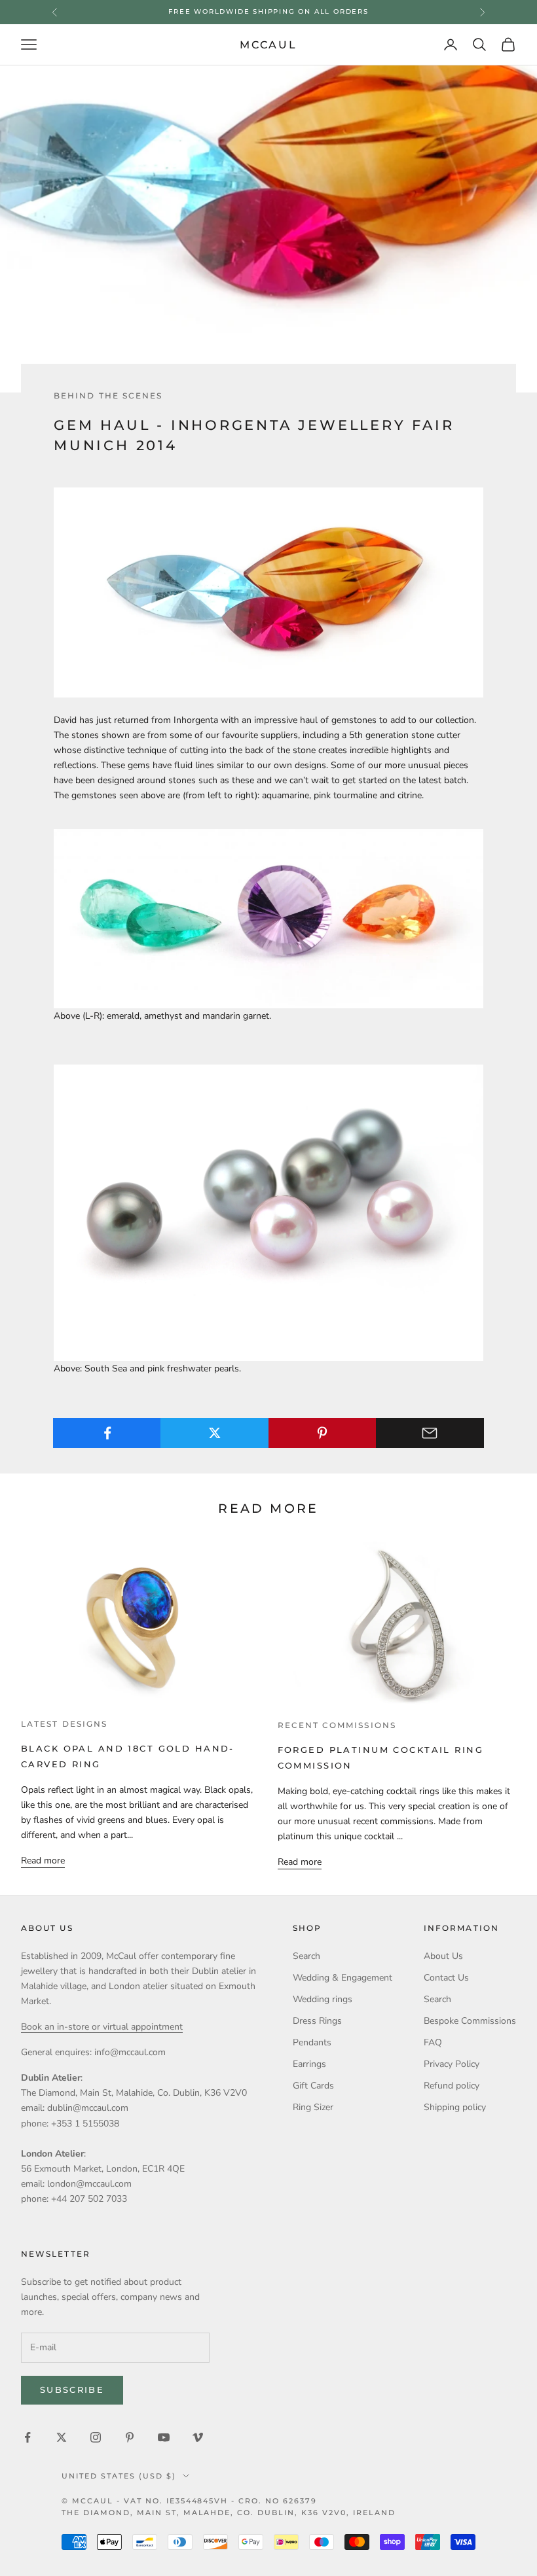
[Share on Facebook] (107, 1433)
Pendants (312, 2042)
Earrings (309, 2064)
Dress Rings (317, 2021)
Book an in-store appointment (268, 11)
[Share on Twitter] (214, 1433)
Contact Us (446, 1978)
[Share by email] (430, 1433)
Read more (43, 1861)
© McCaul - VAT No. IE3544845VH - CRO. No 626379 (189, 2501)
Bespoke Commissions (470, 2021)
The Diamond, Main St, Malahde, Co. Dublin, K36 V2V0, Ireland (229, 2513)
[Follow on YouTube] (164, 2437)
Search (306, 1956)
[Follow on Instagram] (96, 2437)
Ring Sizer (313, 2107)
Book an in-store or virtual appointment (102, 2027)
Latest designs (64, 1724)
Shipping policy (455, 2107)
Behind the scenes (108, 396)
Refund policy (452, 2086)
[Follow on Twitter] (62, 2437)
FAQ (433, 2042)
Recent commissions (337, 1725)
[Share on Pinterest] (323, 1433)
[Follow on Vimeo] (198, 2437)
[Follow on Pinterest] (130, 2437)
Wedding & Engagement (343, 1978)
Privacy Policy (452, 2064)
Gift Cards (313, 2086)
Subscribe (72, 2390)
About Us (443, 1956)
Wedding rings (323, 1999)
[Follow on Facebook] (28, 2437)
